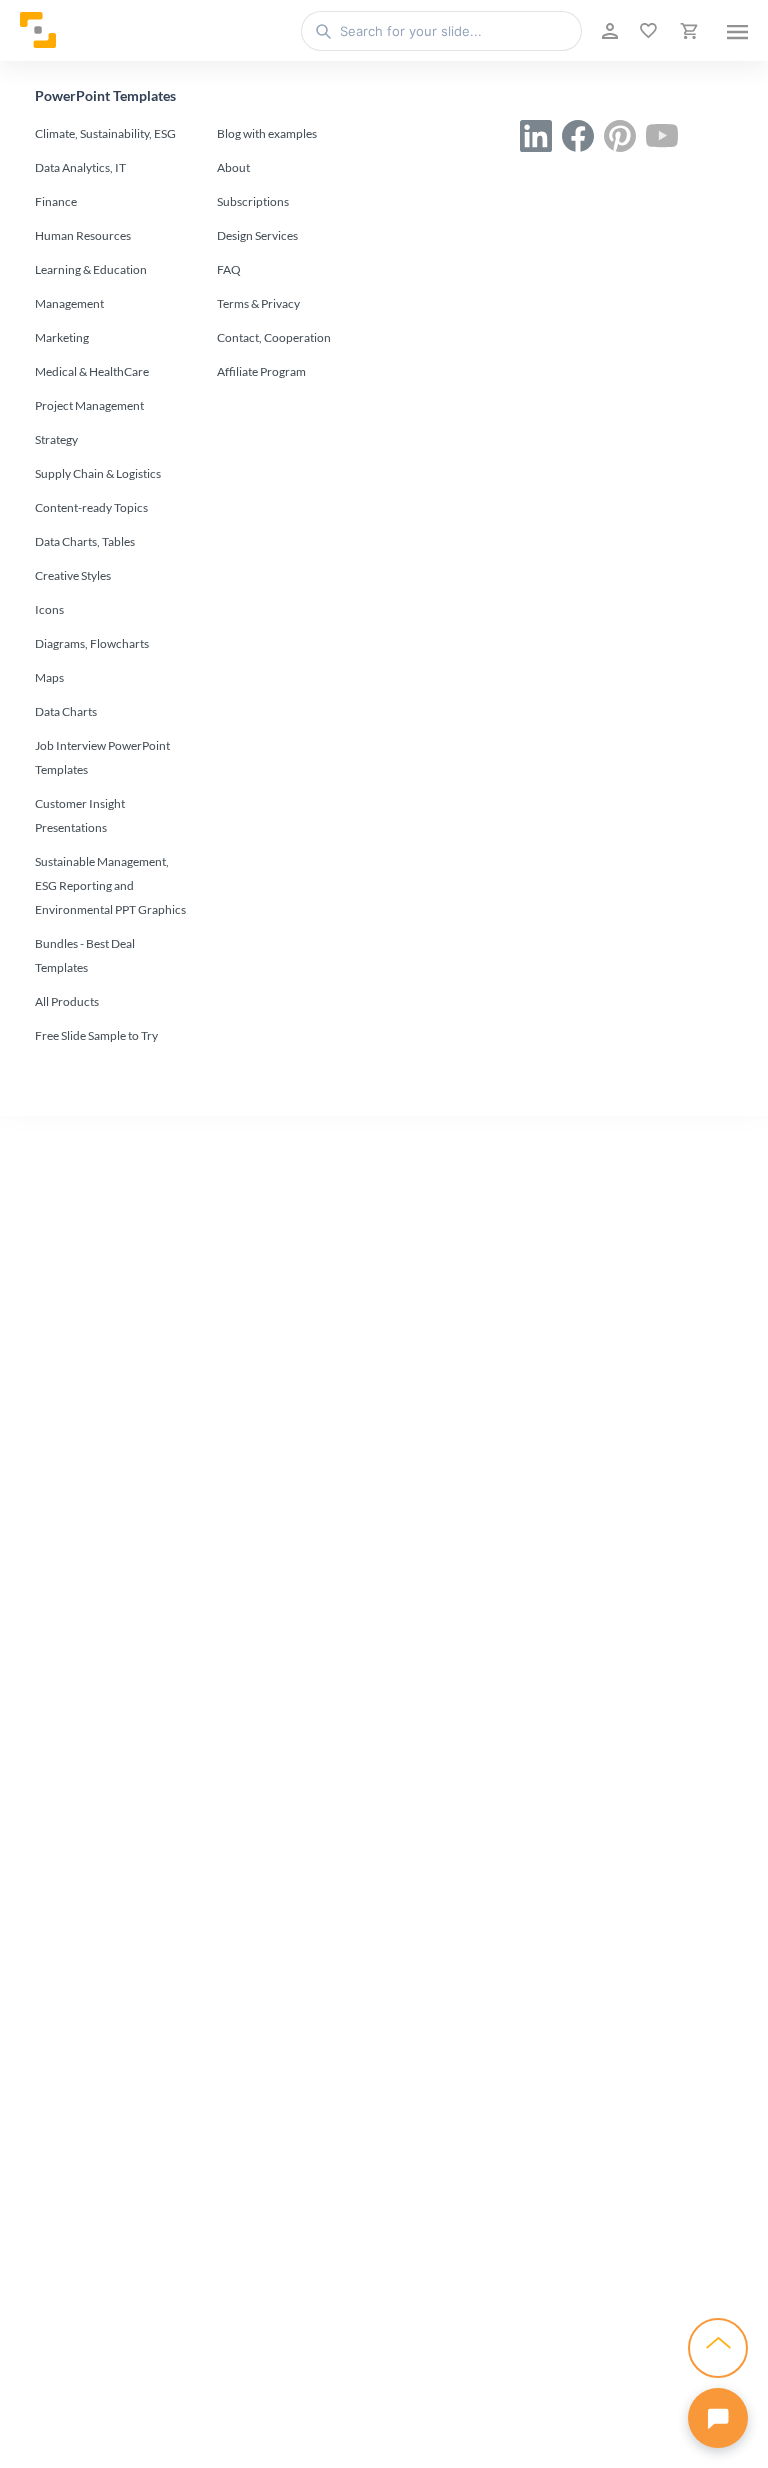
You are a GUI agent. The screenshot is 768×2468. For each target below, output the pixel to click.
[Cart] (687, 31)
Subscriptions (253, 201)
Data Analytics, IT (80, 167)
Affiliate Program (261, 371)
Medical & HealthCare (92, 371)
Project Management (89, 405)
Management (69, 303)
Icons (49, 609)
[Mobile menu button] (737, 31)
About (233, 167)
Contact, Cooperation (274, 337)
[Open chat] (718, 2418)
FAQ (229, 269)
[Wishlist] (646, 31)
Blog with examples (267, 133)
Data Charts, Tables (85, 541)
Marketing (62, 337)
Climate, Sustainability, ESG (105, 133)
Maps (49, 677)
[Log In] (608, 31)
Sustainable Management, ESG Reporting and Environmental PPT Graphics (110, 885)
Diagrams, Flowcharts (92, 643)
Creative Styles (73, 575)
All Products (67, 1001)
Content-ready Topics (91, 507)
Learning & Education (91, 269)
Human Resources (83, 235)
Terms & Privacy (258, 303)
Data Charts (66, 711)
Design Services (257, 235)
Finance (56, 201)
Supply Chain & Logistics (98, 473)
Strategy (56, 439)
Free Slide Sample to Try (96, 1035)
